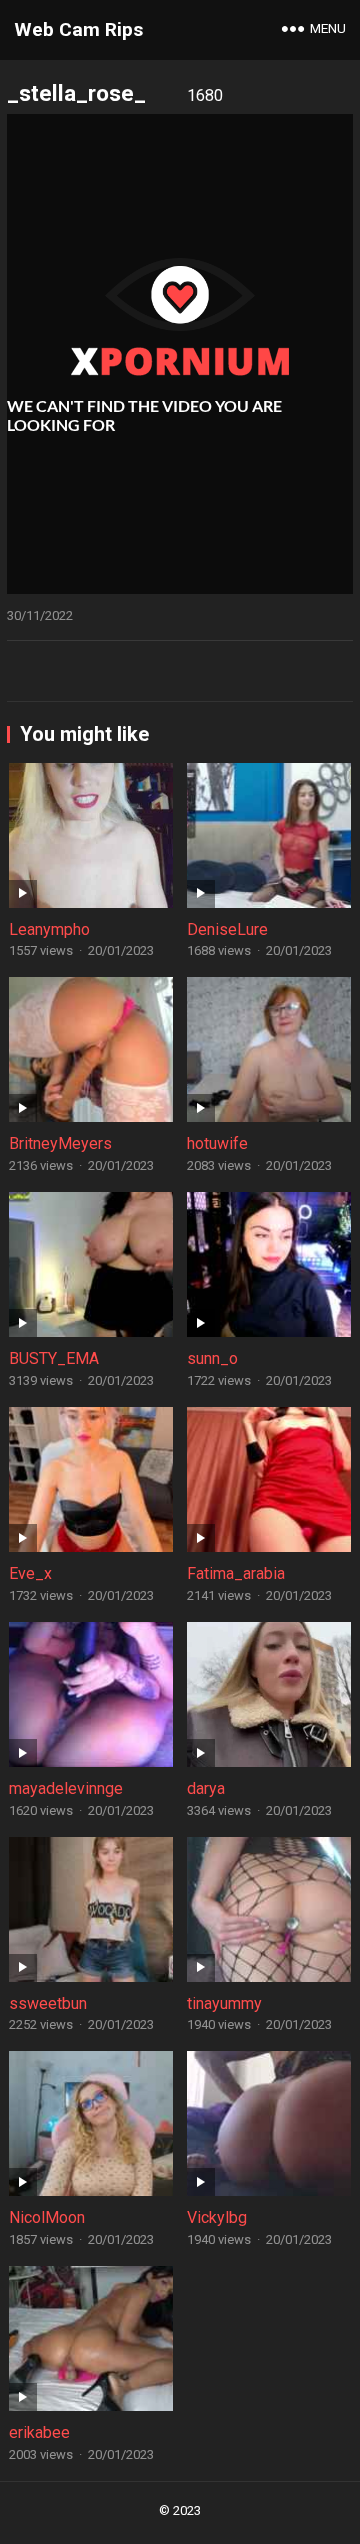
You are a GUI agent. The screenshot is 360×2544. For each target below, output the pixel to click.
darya (206, 1788)
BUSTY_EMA (54, 1358)
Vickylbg (217, 2217)
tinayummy (224, 2003)
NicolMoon (47, 2217)
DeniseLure (227, 929)
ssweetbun (48, 2003)
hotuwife (217, 1143)
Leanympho (49, 929)
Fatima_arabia (236, 1573)
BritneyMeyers (60, 1143)
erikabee (39, 2432)
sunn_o (212, 1358)
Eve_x (30, 1573)
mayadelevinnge (66, 1788)
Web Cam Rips (78, 29)
